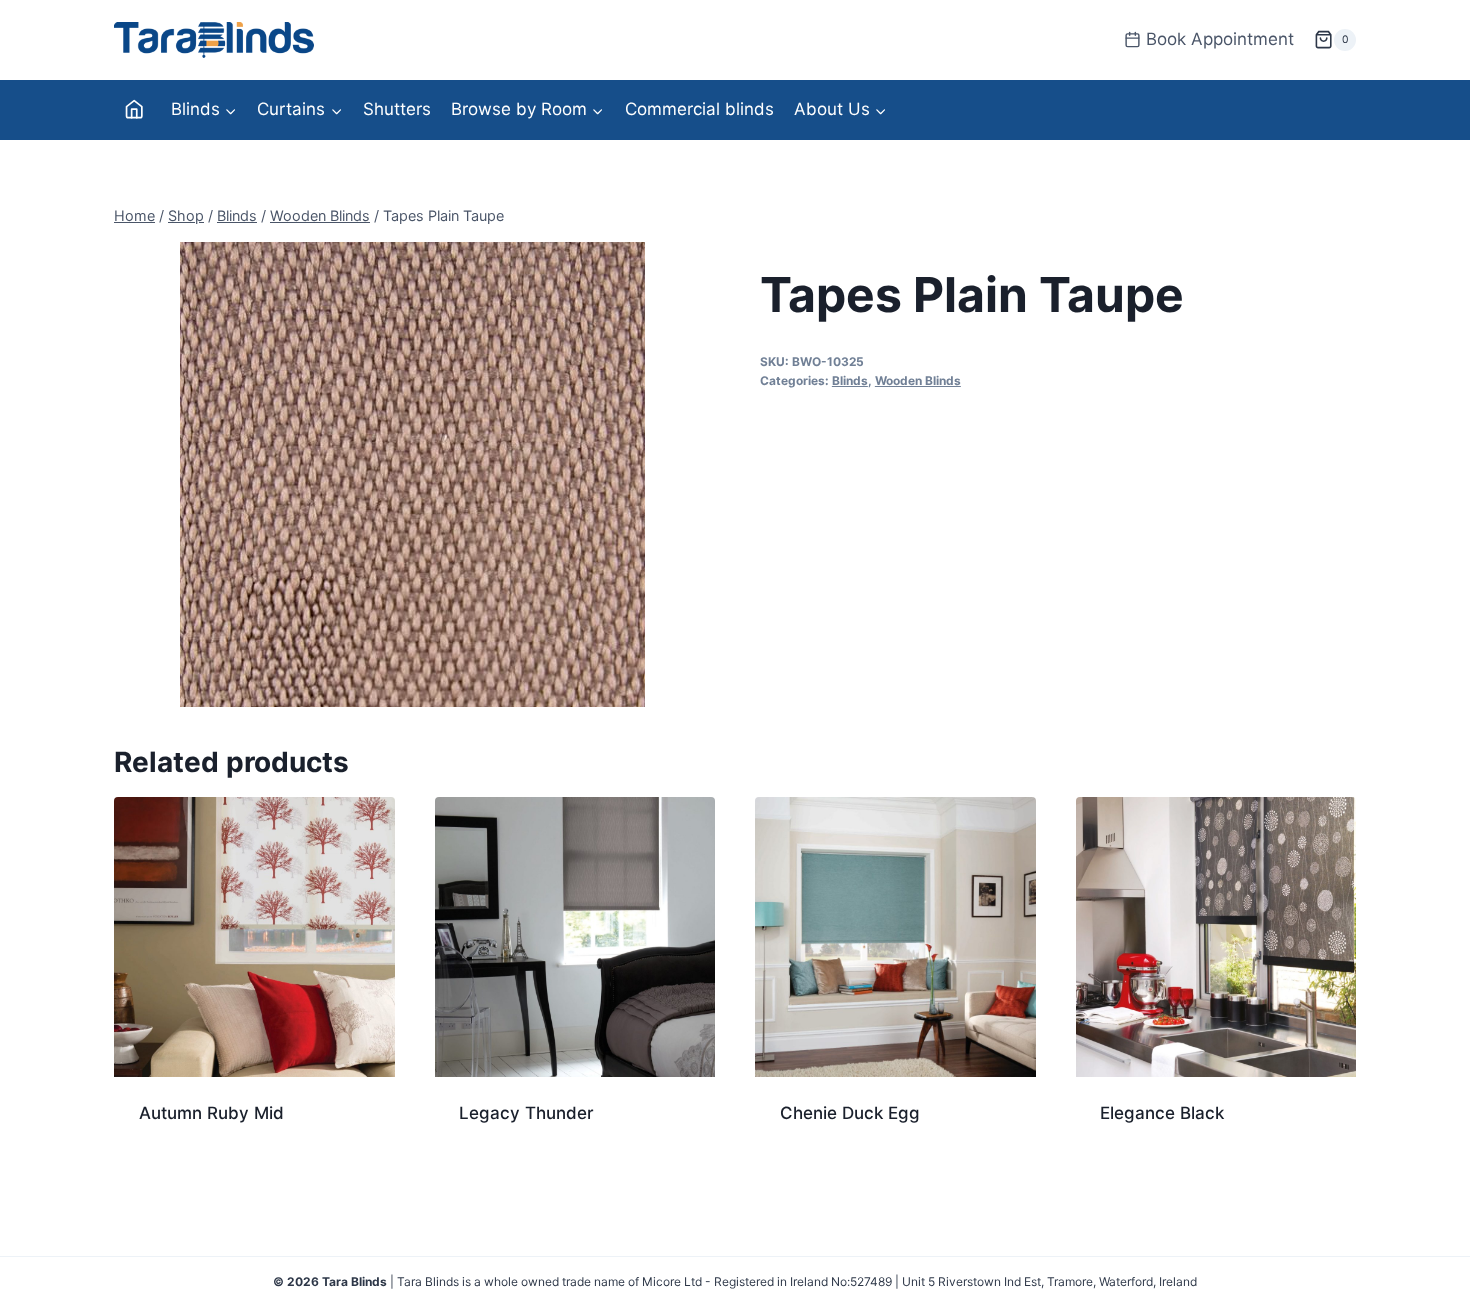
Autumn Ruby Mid (211, 1113)
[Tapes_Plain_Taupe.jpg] (412, 474)
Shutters (397, 109)
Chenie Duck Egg (850, 1113)
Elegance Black (1162, 1113)
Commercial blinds (699, 109)
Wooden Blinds (918, 380)
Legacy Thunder (526, 1113)
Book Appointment (1220, 39)
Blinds (850, 380)
